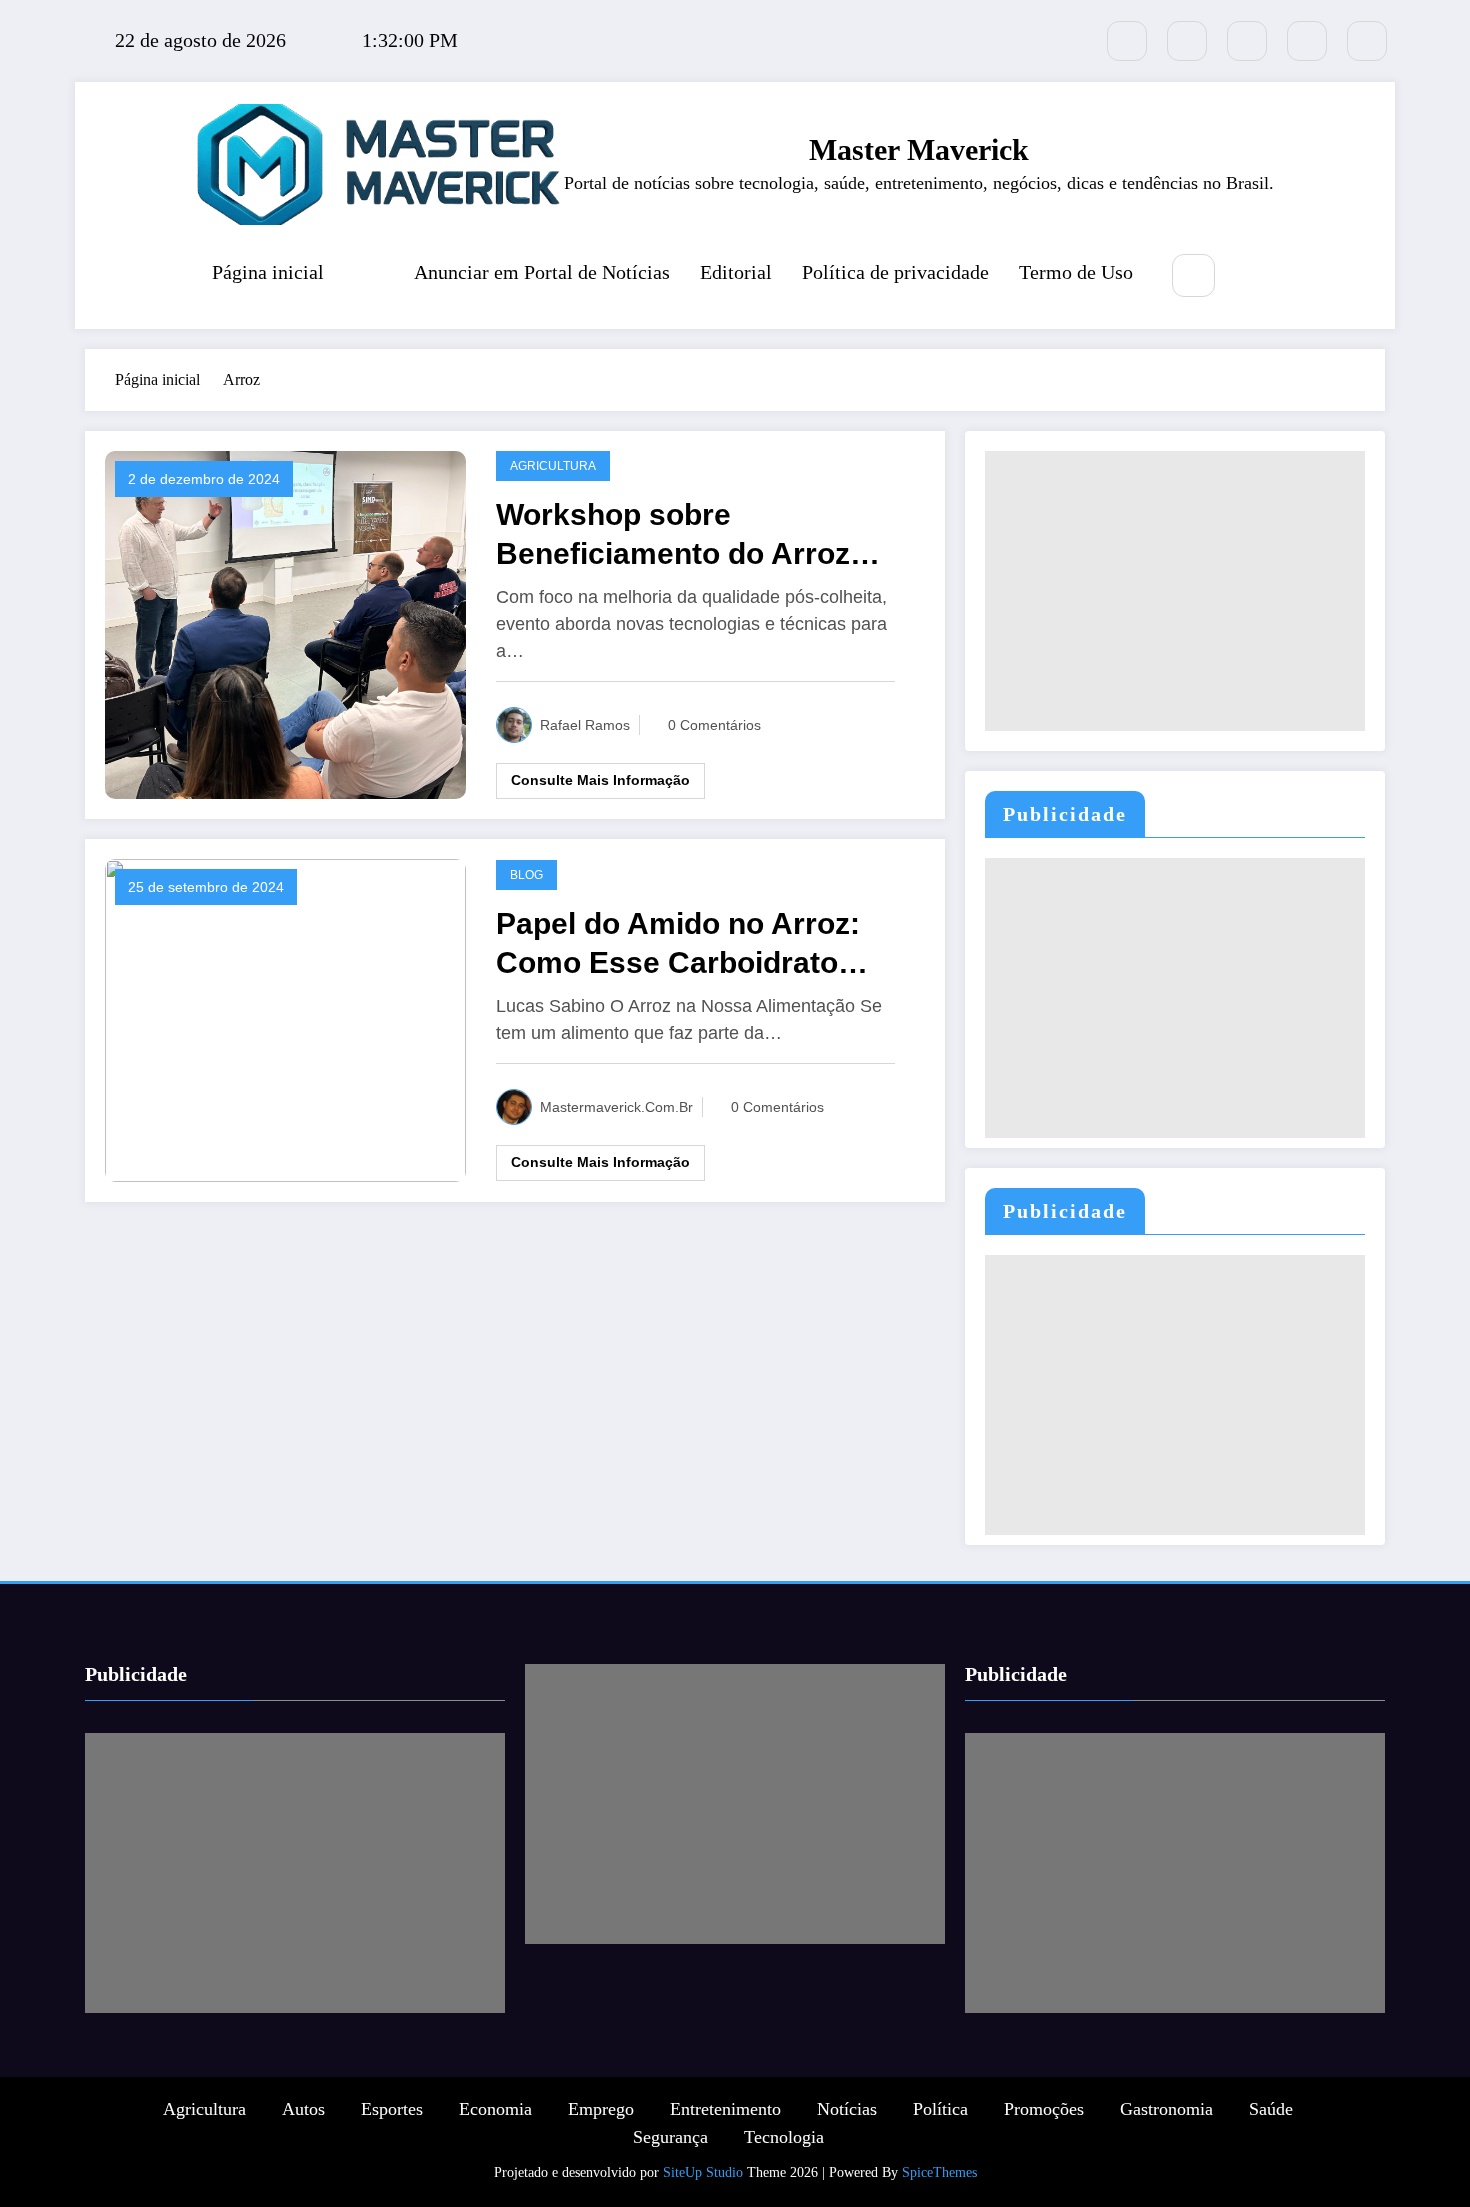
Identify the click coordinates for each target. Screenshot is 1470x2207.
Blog (526, 875)
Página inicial (268, 272)
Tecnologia (784, 2137)
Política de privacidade (895, 272)
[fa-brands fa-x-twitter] (1127, 41)
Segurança (670, 2137)
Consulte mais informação (600, 780)
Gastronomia (1166, 2109)
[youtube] (1367, 41)
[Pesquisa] (1193, 275)
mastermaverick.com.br (616, 1107)
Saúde (1271, 2109)
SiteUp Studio (703, 2172)
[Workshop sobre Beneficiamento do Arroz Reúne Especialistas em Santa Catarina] (285, 622)
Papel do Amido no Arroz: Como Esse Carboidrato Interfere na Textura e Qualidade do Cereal (678, 944)
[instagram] (1307, 41)
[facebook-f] (1187, 41)
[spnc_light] (1253, 277)
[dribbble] (1247, 41)
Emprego (601, 2109)
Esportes (392, 2109)
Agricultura (553, 466)
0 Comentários (714, 725)
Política (940, 2109)
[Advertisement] (1175, 591)
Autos (303, 2109)
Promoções (1044, 2109)
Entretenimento (725, 2109)
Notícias (847, 2109)
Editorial (736, 272)
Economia (495, 2109)
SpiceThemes (939, 2172)
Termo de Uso (1076, 272)
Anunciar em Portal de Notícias (542, 272)
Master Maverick (919, 149)
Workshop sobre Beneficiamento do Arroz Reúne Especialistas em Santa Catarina (673, 535)
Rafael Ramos (585, 725)
